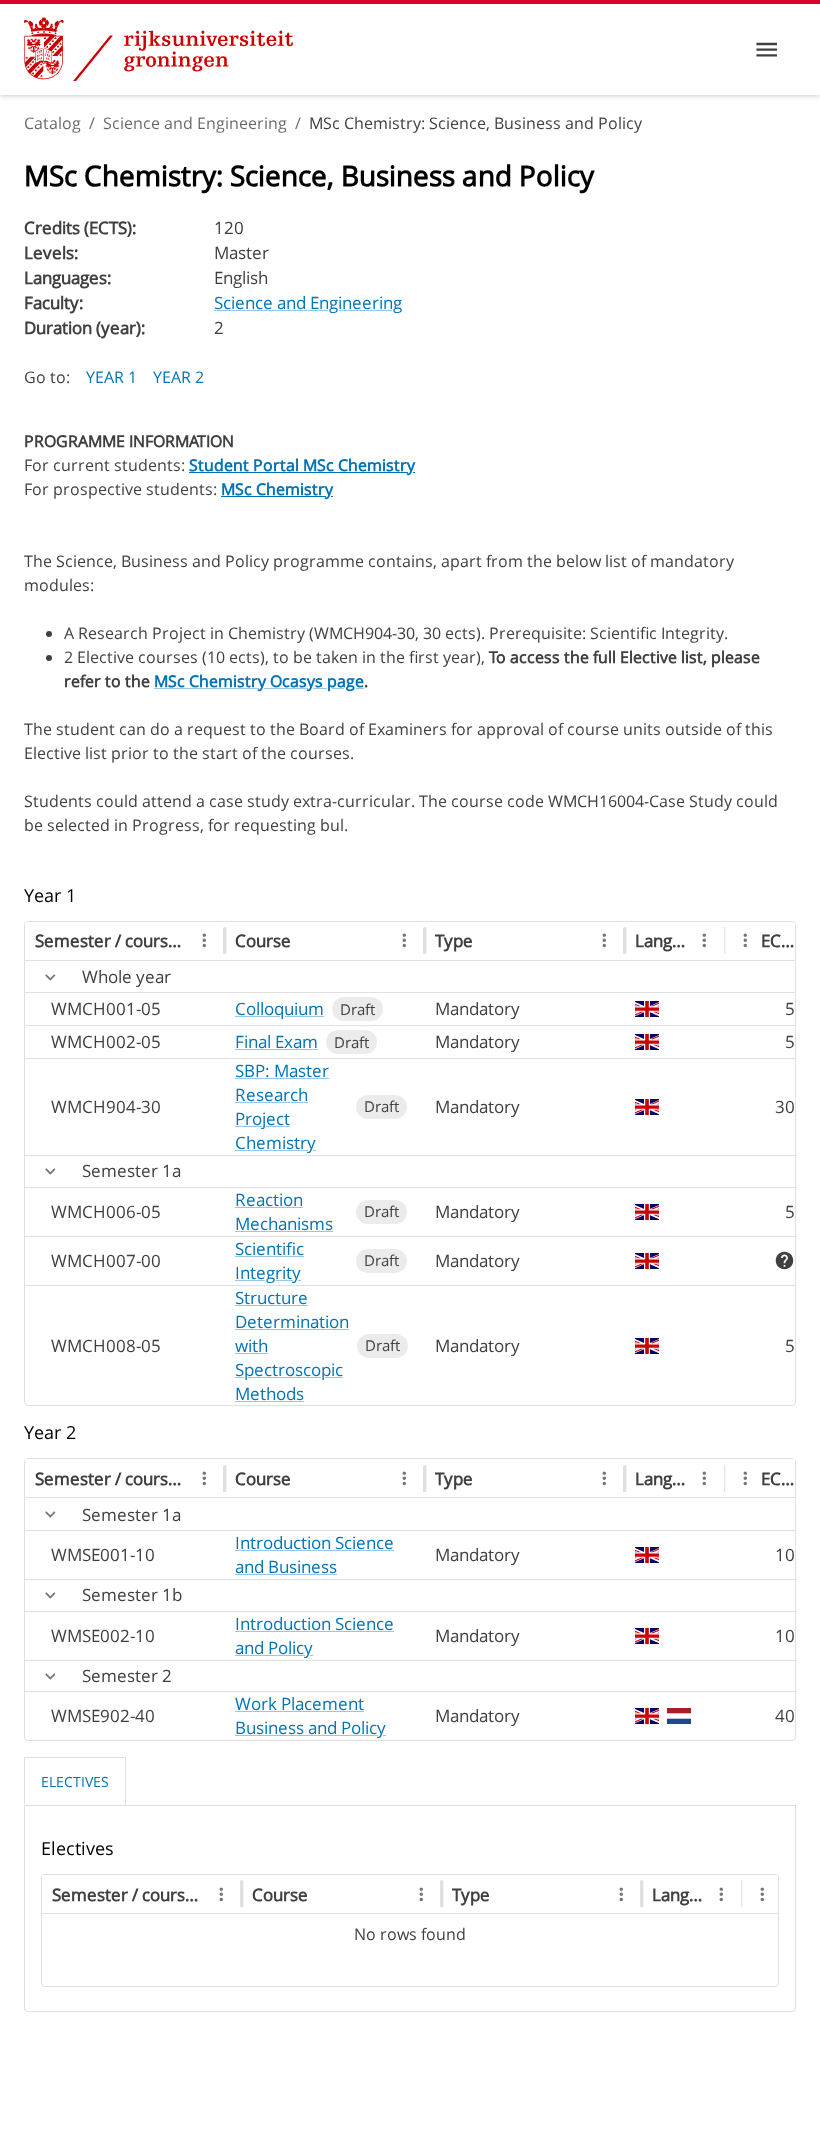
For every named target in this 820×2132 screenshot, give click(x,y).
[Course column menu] (404, 940)
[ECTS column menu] (745, 940)
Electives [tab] (75, 1781)
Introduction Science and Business (314, 1554)
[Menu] (766, 49)
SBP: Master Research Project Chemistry (282, 1106)
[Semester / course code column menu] (204, 940)
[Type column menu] (604, 940)
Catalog (52, 123)
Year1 (111, 377)
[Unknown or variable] (784, 1260)
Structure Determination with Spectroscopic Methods (292, 1345)
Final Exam (276, 1041)
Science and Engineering (195, 123)
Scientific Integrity (269, 1260)
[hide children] (50, 977)
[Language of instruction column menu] (704, 940)
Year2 (178, 377)
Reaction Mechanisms (284, 1211)
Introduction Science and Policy (314, 1635)
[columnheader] (125, 941)
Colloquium (279, 1008)
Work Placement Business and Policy (310, 1715)
